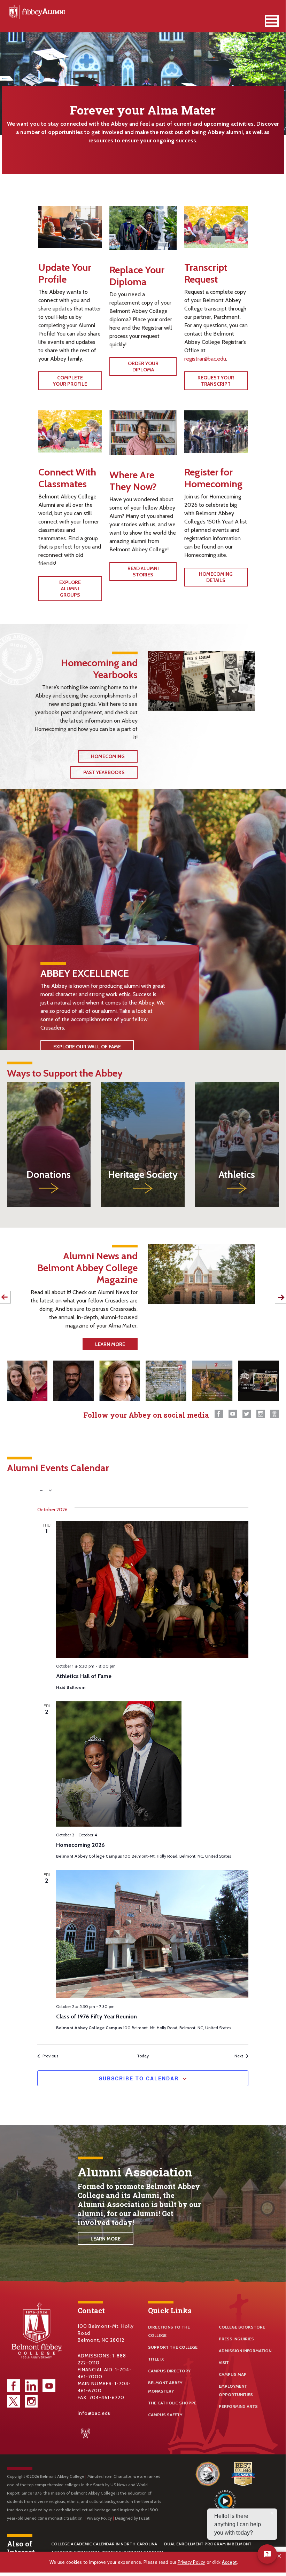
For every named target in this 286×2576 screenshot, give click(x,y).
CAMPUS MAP (233, 2374)
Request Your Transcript (216, 381)
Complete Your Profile (70, 381)
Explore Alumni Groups (70, 589)
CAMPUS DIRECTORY (169, 2371)
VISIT (224, 2362)
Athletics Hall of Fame (84, 1676)
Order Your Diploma (143, 367)
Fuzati (145, 2518)
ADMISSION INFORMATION (245, 2351)
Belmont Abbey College (36, 12)
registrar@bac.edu (205, 359)
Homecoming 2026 (80, 1845)
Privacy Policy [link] (191, 2562)
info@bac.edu (94, 2413)
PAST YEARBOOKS (104, 772)
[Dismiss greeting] (272, 2513)
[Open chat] (267, 2554)
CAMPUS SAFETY (165, 2415)
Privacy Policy (99, 2518)
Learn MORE (110, 1344)
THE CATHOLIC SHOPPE (172, 2403)
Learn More (106, 2239)
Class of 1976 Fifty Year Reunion (96, 2016)
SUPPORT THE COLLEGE (173, 2347)
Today (143, 2056)
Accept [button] (229, 2562)
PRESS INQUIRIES (236, 2339)
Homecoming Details (216, 577)
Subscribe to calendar (139, 2078)
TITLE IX (156, 2359)
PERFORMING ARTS (238, 2406)
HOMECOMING (108, 756)
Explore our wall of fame (87, 1047)
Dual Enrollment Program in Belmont (208, 2544)
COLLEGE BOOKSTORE (242, 2327)
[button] (280, 2556)
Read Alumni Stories (143, 572)
